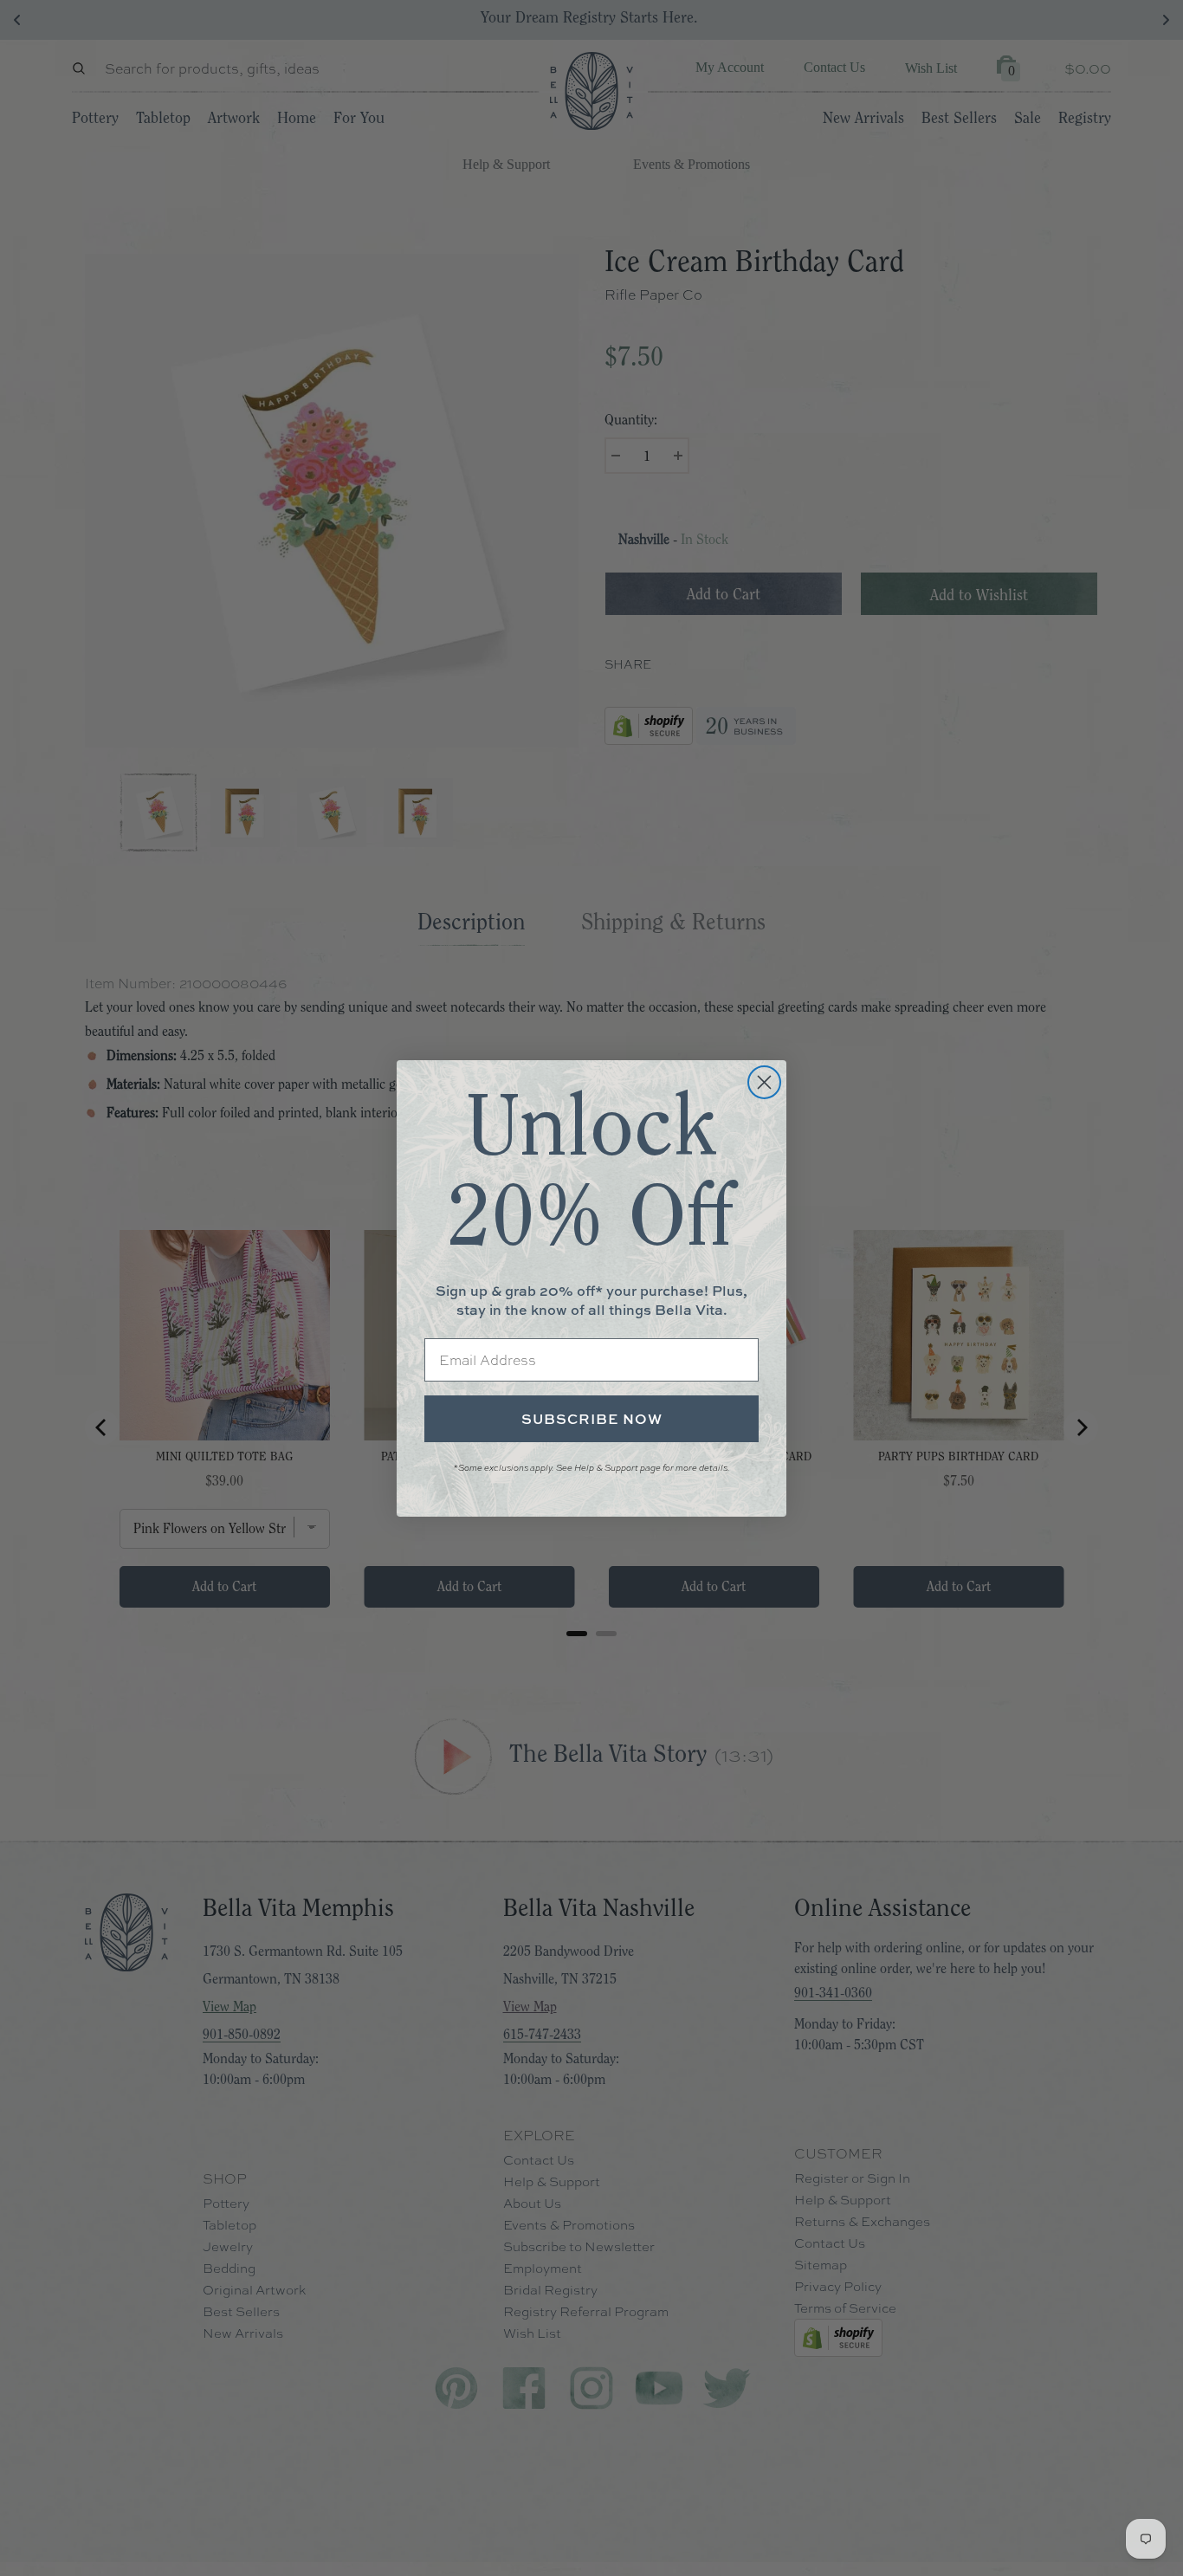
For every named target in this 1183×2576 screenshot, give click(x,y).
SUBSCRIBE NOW (592, 1419)
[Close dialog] (764, 1082)
